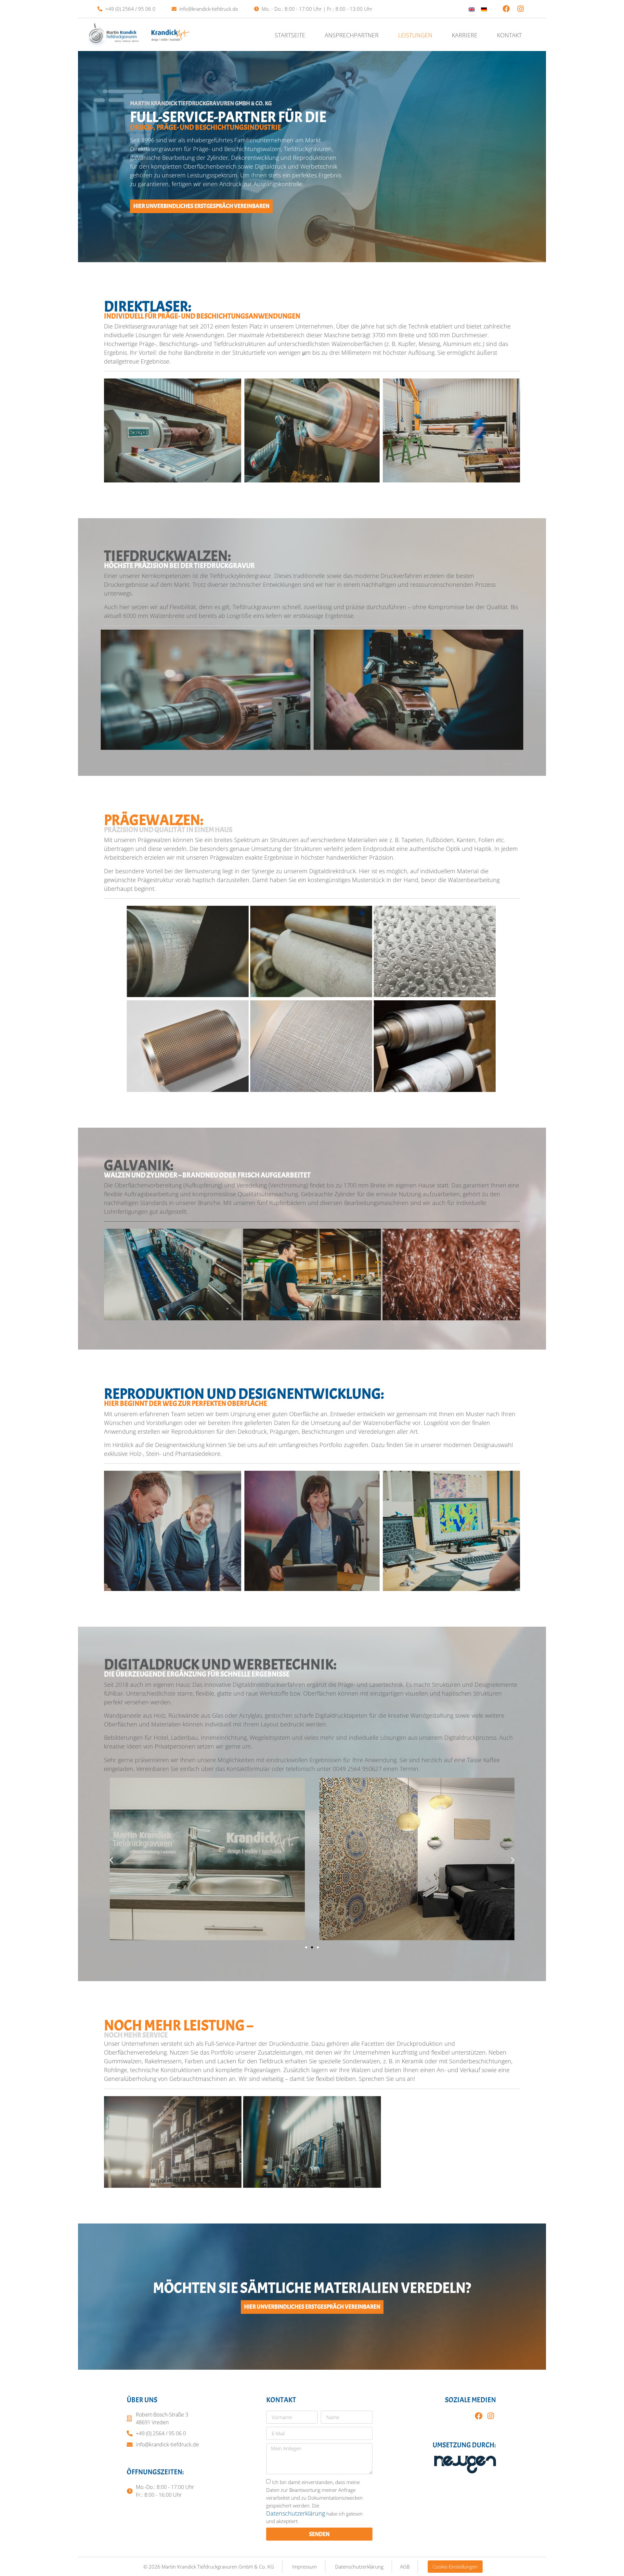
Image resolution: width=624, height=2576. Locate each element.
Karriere (465, 35)
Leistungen (415, 35)
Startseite (290, 35)
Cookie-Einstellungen (455, 2567)
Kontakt (509, 35)
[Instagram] (521, 9)
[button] (111, 1860)
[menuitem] (472, 9)
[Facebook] (506, 9)
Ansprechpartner (352, 35)
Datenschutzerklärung (296, 2513)
